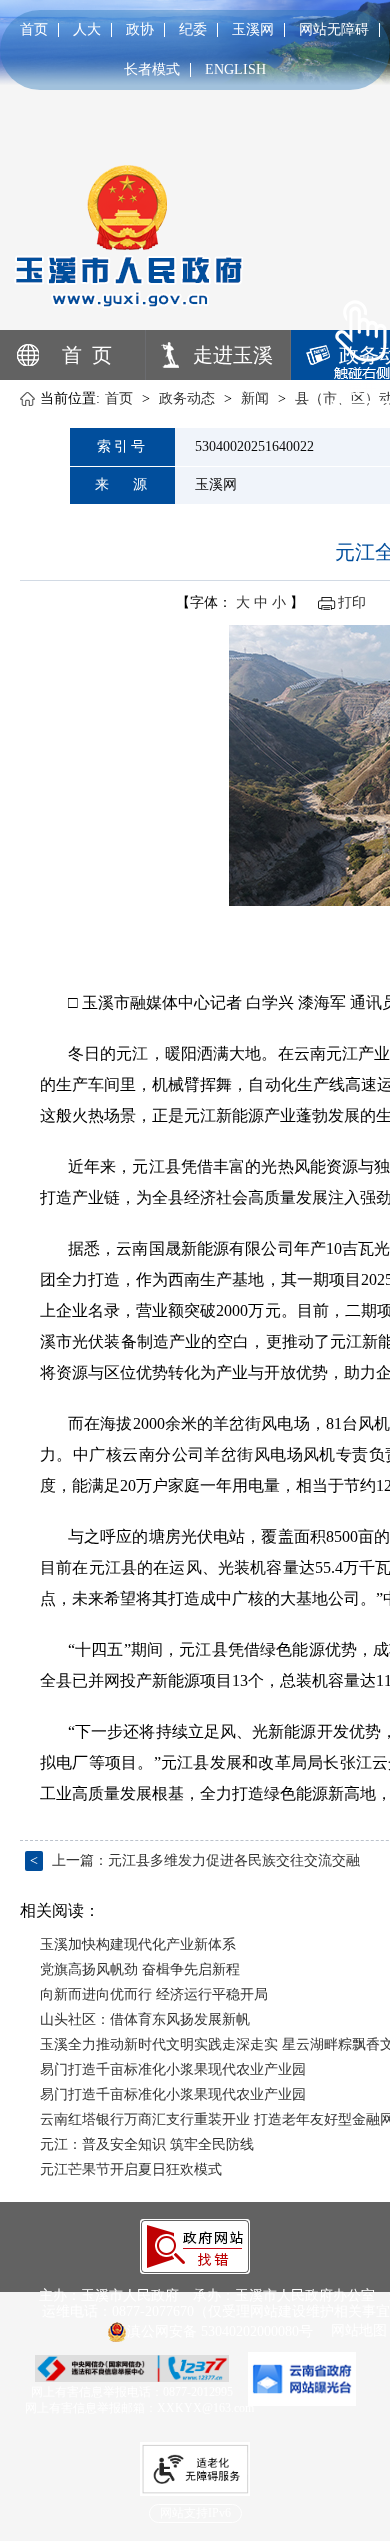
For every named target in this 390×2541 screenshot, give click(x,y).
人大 (87, 30)
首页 (34, 30)
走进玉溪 (233, 355)
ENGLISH (235, 70)
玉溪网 (253, 30)
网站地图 (359, 2330)
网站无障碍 (334, 30)
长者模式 (152, 70)
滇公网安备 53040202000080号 (220, 2331)
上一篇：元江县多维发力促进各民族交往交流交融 (195, 1860)
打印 (352, 602)
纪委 (193, 30)
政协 (140, 30)
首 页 (87, 355)
